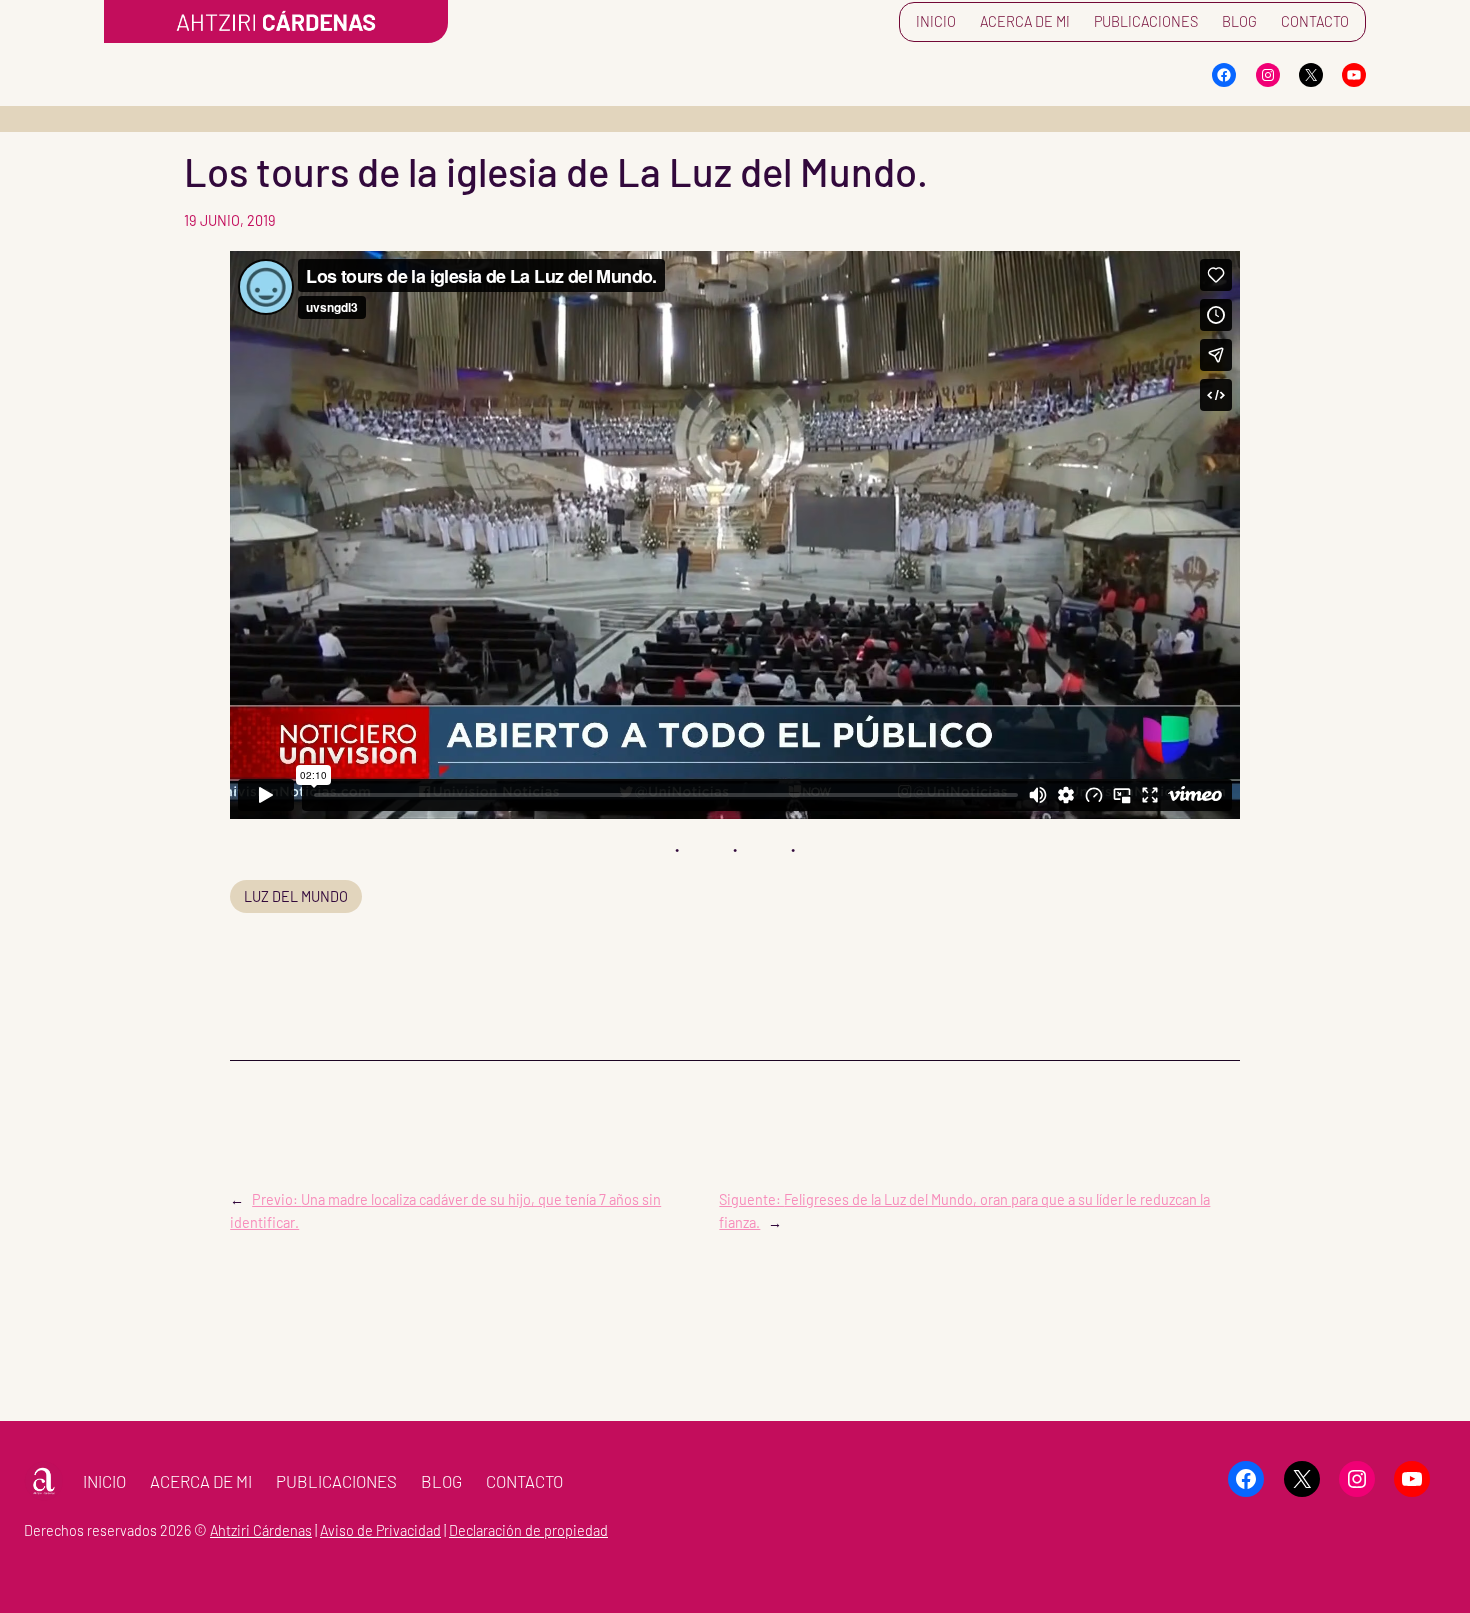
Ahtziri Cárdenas (261, 1530)
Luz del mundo (296, 896)
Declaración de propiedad (528, 1530)
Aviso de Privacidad (380, 1530)
